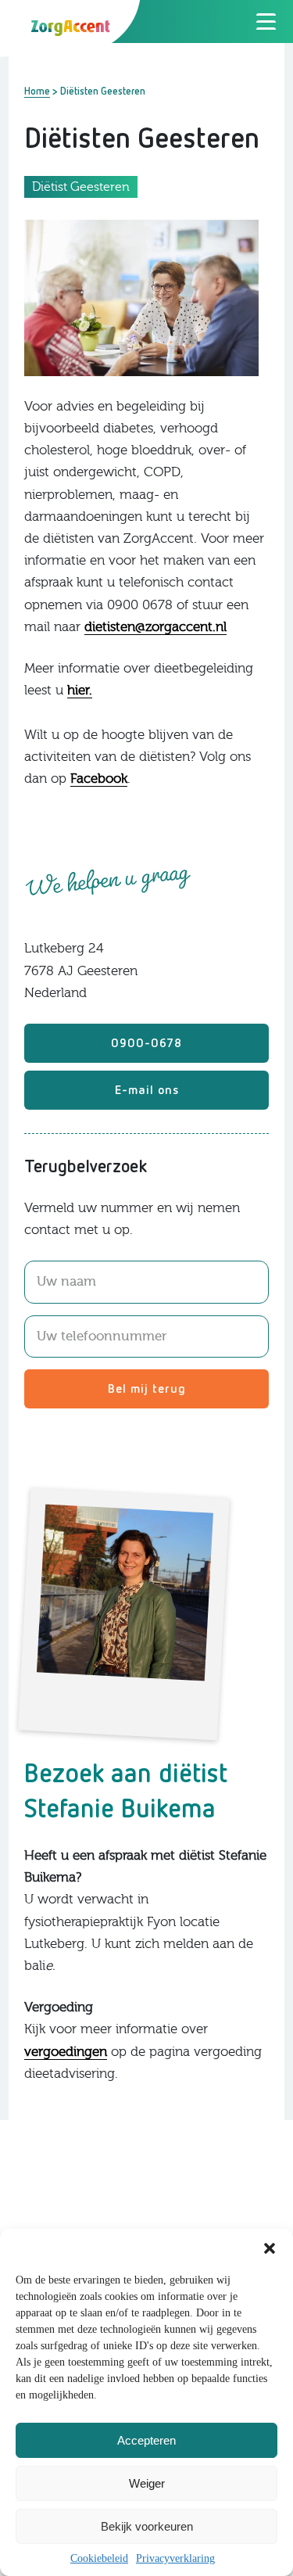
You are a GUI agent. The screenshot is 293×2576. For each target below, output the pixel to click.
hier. (80, 690)
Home (37, 91)
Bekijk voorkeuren (147, 2526)
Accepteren (146, 2440)
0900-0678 (146, 1042)
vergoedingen (66, 2052)
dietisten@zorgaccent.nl (155, 627)
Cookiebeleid (99, 2558)
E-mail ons (147, 1089)
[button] (270, 2248)
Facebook (99, 779)
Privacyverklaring (175, 2558)
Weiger (147, 2483)
